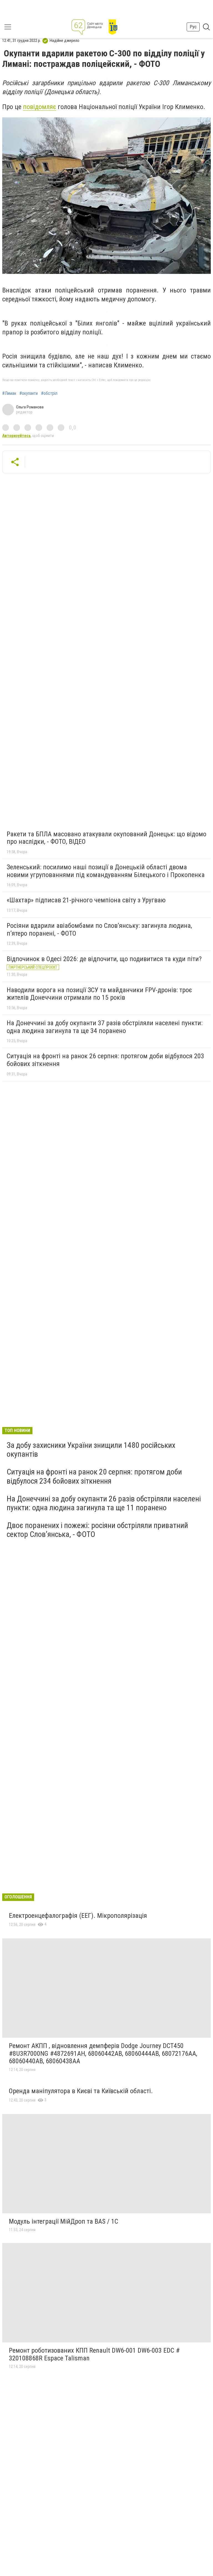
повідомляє (40, 107)
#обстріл (49, 393)
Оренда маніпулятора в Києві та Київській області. (81, 2091)
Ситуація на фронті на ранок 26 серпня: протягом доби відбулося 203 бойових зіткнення (105, 1060)
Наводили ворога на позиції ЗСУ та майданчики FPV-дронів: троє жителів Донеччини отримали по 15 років (99, 994)
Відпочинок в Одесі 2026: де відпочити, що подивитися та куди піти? (104, 959)
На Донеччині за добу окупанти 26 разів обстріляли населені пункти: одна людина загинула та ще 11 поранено (104, 1503)
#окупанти (29, 393)
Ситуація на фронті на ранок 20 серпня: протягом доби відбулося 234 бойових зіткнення (94, 1476)
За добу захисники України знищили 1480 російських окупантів (91, 1450)
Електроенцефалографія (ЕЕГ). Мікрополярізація (78, 1916)
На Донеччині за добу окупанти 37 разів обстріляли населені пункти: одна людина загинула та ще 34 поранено (105, 1027)
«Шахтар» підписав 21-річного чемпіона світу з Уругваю (86, 900)
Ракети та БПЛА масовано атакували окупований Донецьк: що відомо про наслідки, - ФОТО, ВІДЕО (106, 838)
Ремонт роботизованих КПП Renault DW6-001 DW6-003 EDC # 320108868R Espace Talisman (94, 2354)
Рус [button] (193, 27)
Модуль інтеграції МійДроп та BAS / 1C (64, 2221)
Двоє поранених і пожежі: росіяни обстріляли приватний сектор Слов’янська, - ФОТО (97, 1530)
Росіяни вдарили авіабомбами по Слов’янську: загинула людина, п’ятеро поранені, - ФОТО (99, 930)
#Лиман (9, 393)
